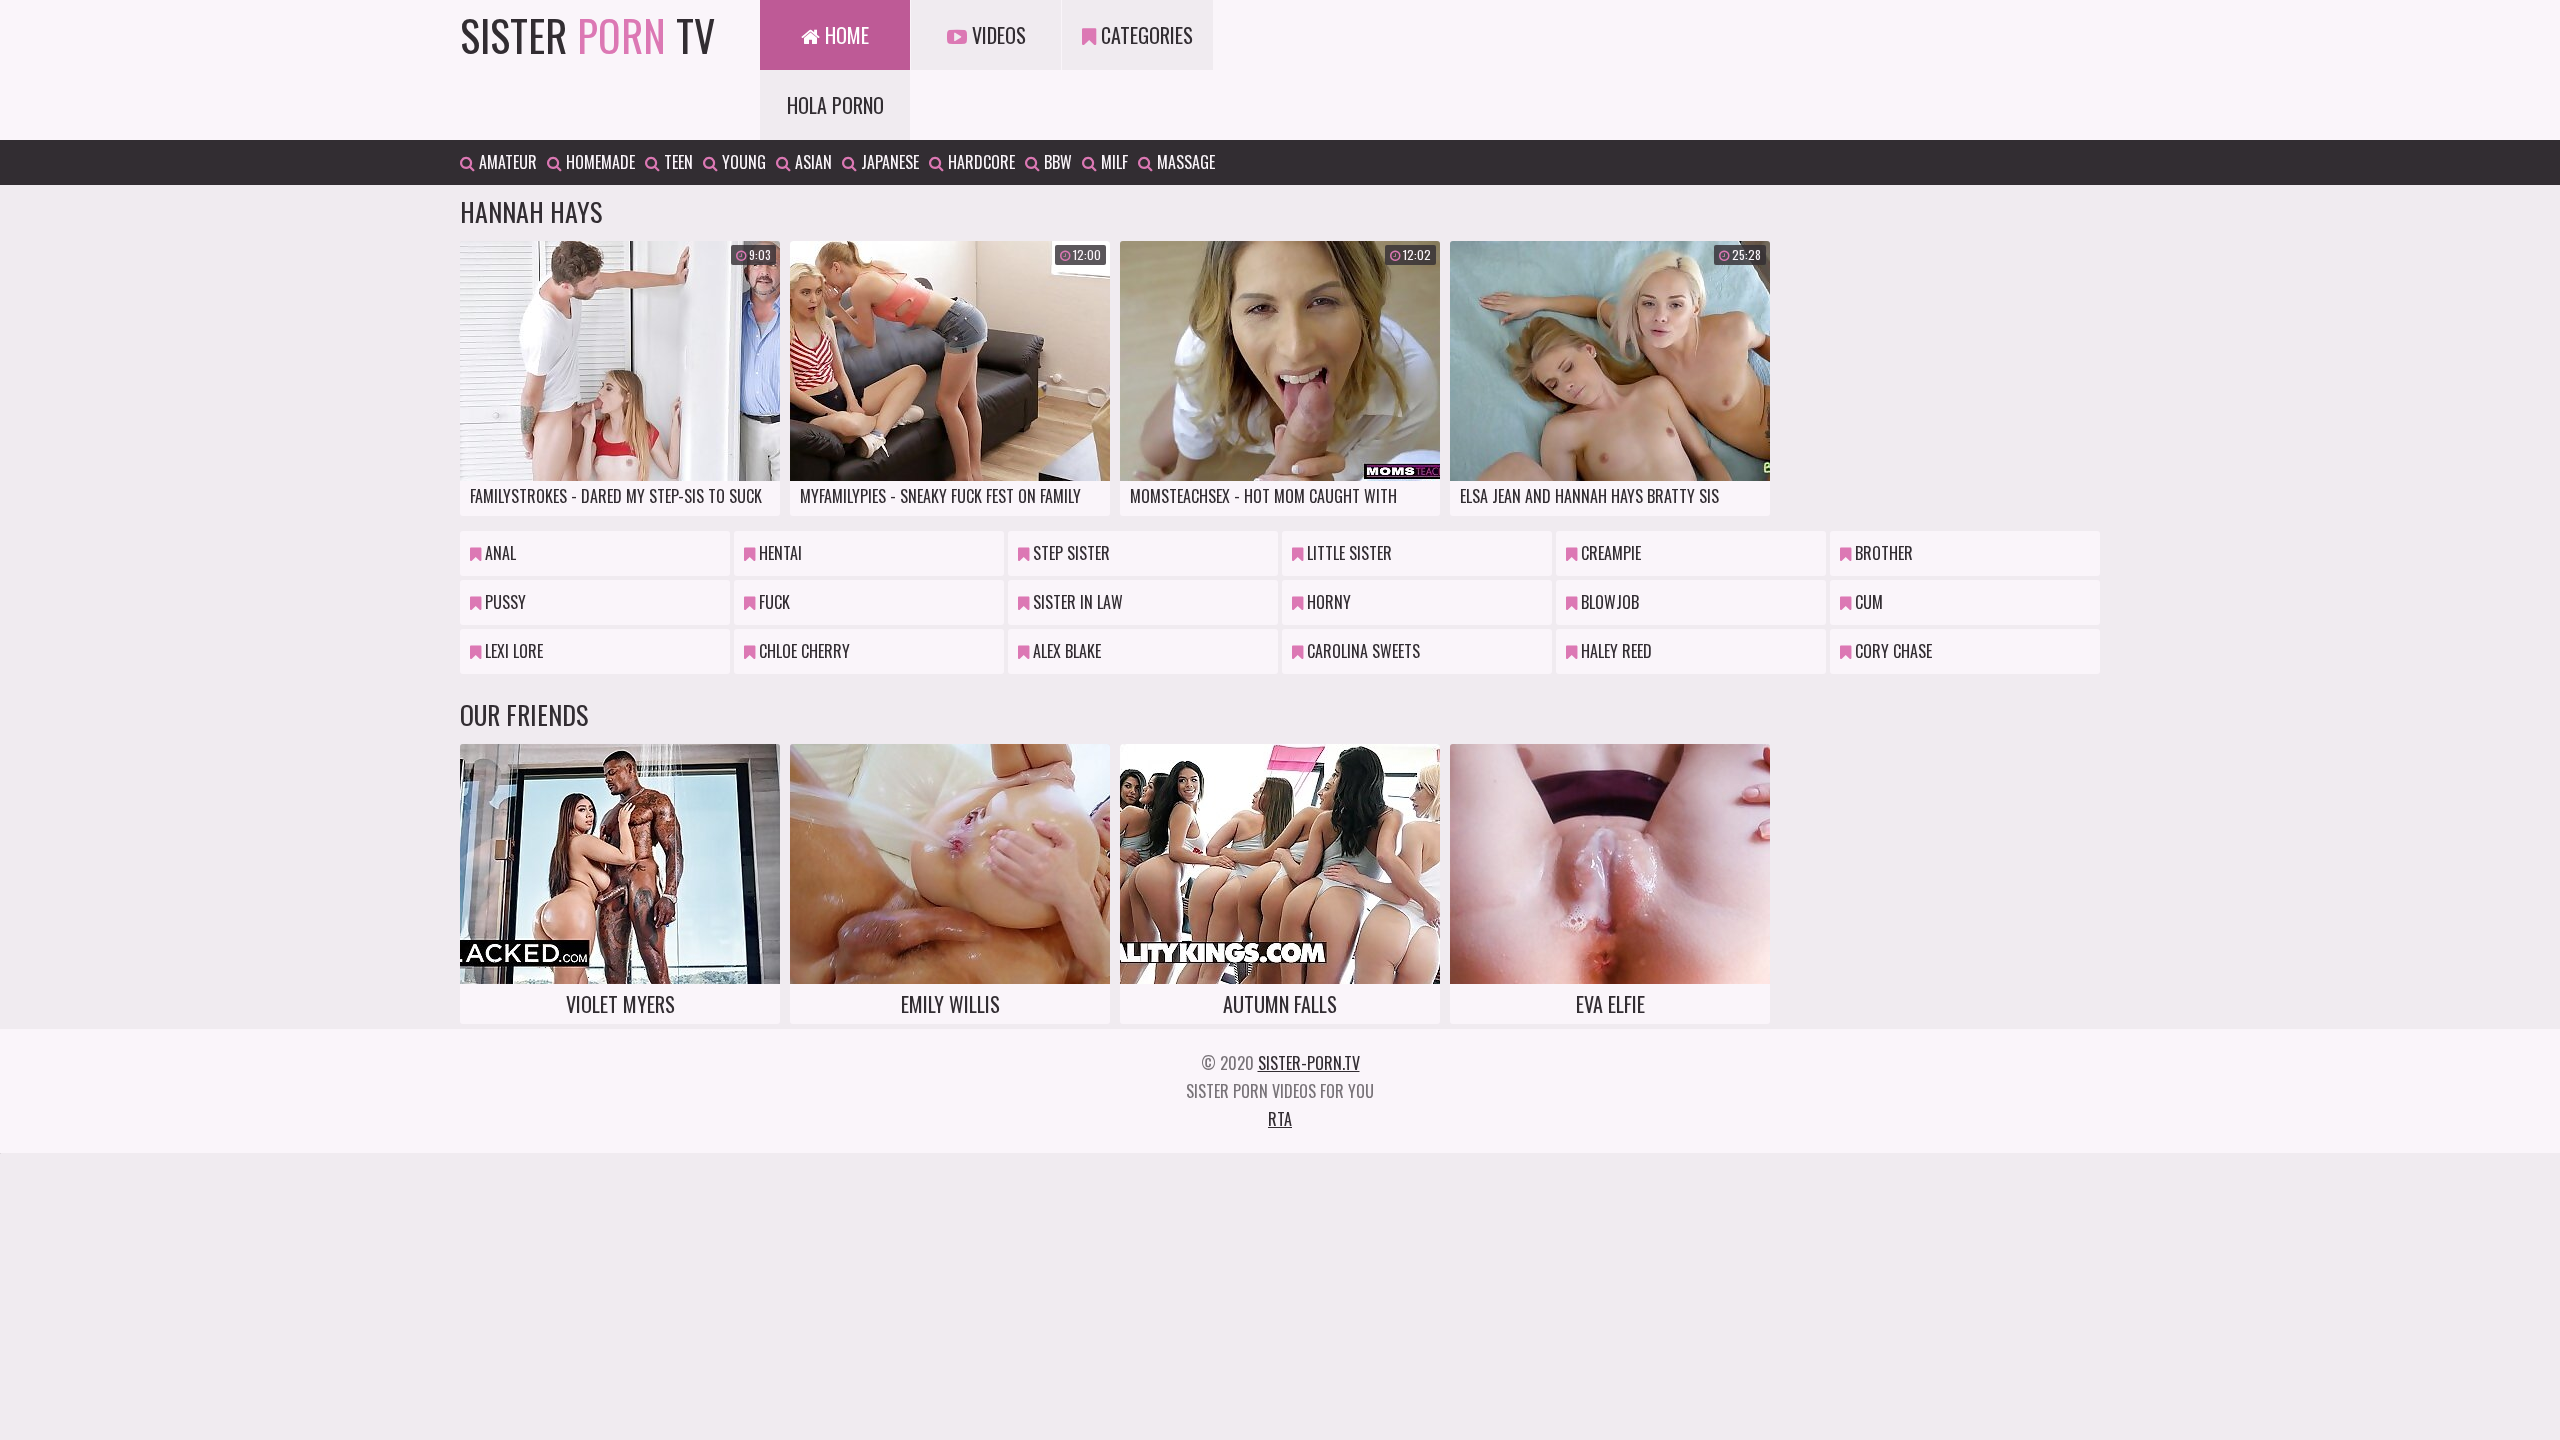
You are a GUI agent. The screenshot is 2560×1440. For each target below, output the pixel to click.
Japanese (888, 162)
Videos (996, 35)
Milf (1112, 162)
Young (742, 162)
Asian (811, 162)
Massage (1184, 162)
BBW (1056, 162)
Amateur (506, 162)
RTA (1280, 1119)
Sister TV (587, 35)
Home (844, 35)
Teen (676, 162)
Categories (1144, 35)
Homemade (598, 162)
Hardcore (979, 162)
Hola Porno (835, 105)
